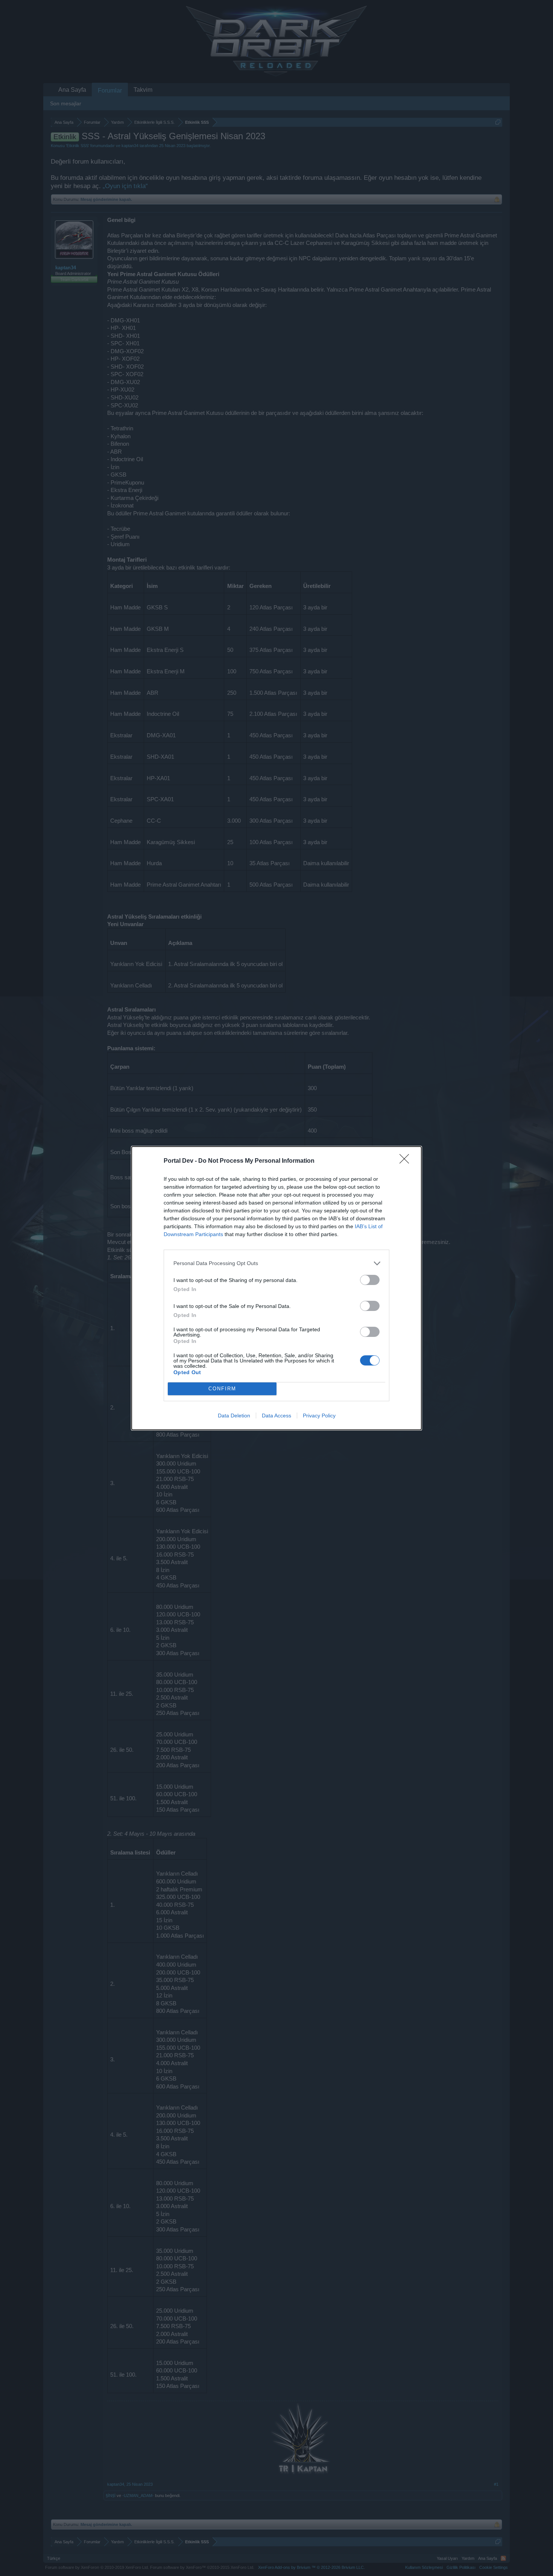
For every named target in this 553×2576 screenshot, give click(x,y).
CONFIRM (222, 1389)
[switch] (370, 1280)
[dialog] (276, 1288)
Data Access (276, 1416)
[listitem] (276, 1263)
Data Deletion (234, 1416)
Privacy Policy (319, 1416)
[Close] (407, 1161)
